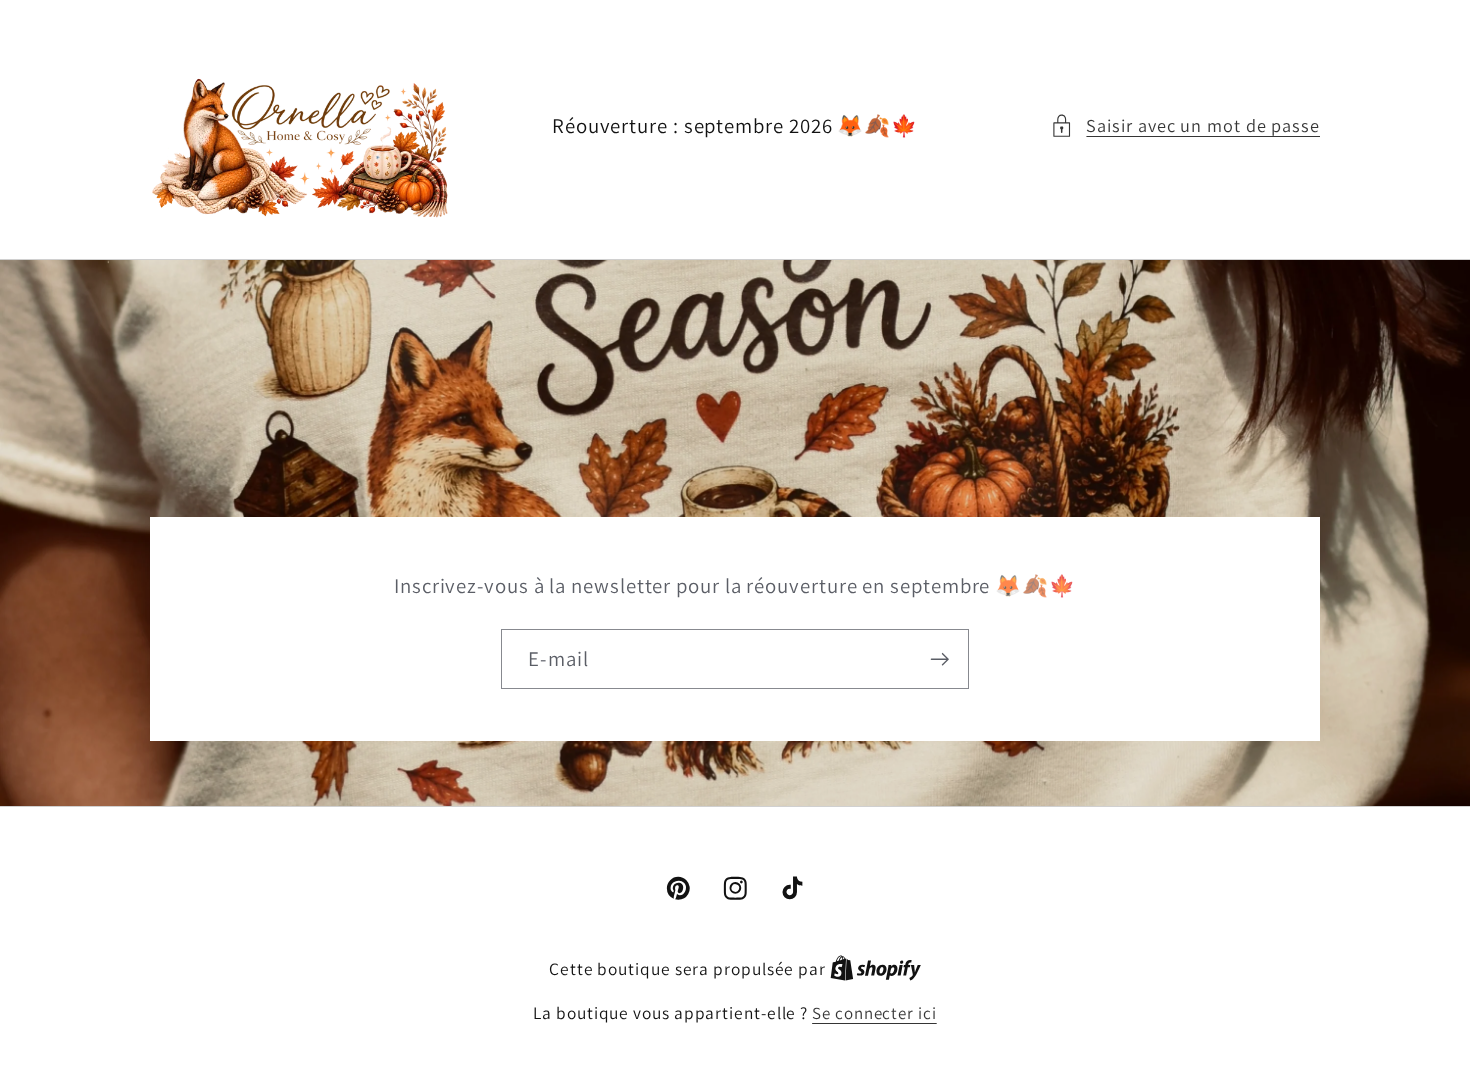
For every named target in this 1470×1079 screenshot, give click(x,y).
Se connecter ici (874, 1013)
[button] (1185, 125)
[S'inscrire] (939, 658)
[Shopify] (875, 969)
